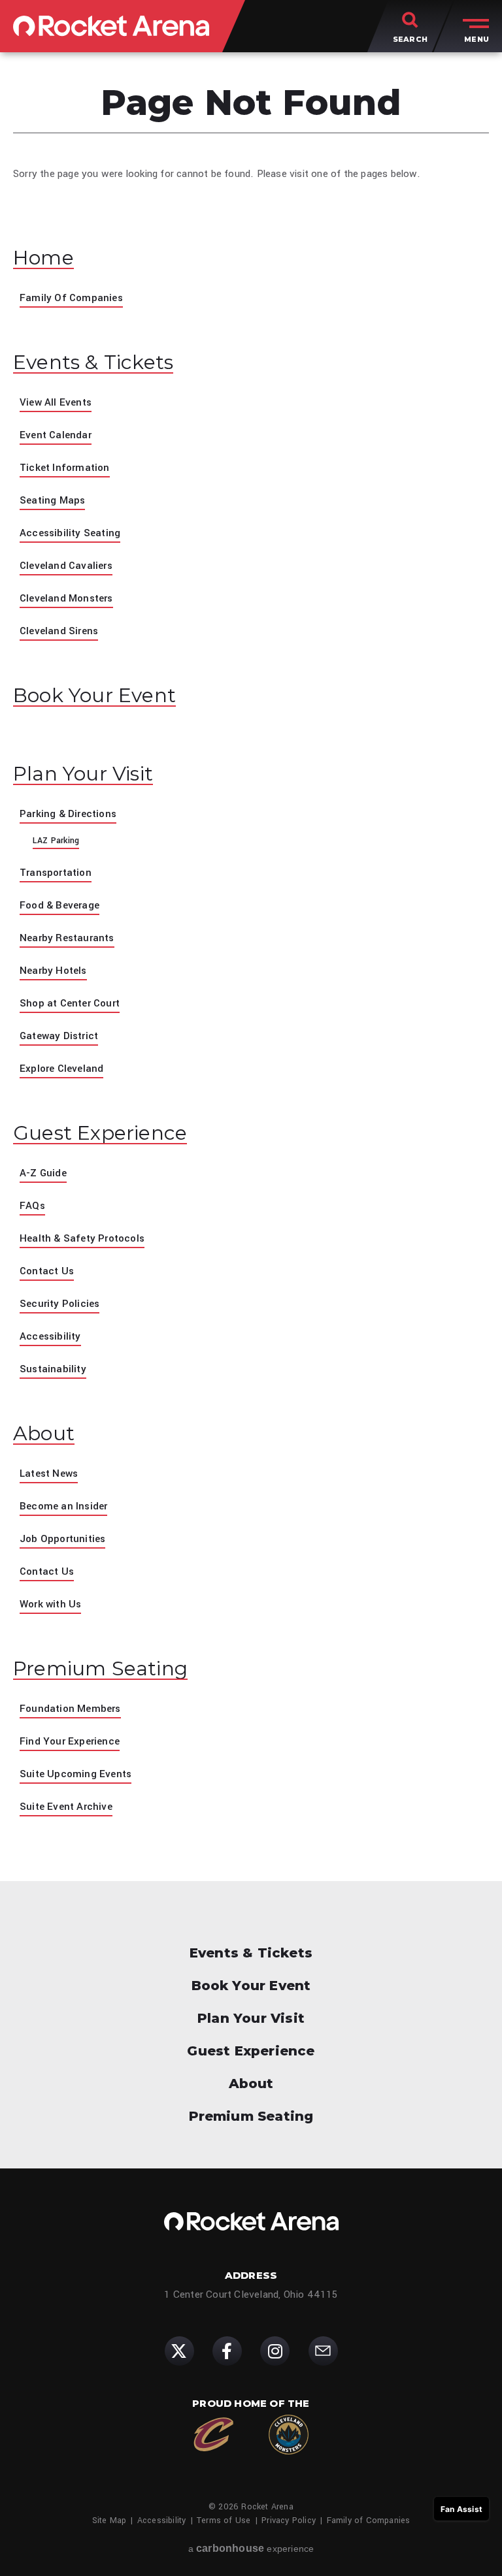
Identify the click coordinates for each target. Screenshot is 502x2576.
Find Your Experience (70, 1741)
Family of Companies (369, 2520)
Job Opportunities (62, 1539)
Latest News (49, 1473)
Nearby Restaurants (67, 938)
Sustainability (53, 1369)
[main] (251, 967)
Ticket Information (65, 468)
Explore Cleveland (61, 1069)
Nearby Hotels (53, 971)
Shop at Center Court (70, 1003)
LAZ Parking (56, 841)
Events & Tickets (93, 362)
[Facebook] (227, 2351)
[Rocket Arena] (111, 26)
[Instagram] (275, 2351)
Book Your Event (94, 696)
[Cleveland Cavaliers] (213, 2435)
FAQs (32, 1206)
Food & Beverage (59, 905)
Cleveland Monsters (66, 598)
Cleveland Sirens (59, 631)
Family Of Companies (71, 298)
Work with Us (50, 1604)
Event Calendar (56, 435)
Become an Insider (63, 1506)
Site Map (109, 2520)
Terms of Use (224, 2520)
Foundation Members (70, 1709)
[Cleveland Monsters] (289, 2435)
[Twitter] (179, 2351)
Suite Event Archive (66, 1807)
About (44, 1434)
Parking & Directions (68, 814)
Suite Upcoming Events (75, 1774)
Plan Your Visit (83, 774)
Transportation (56, 873)
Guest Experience (100, 1133)
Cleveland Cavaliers (66, 566)
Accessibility (50, 1336)
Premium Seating (100, 1669)
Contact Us (47, 1271)
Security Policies (59, 1304)
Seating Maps (52, 500)
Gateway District (59, 1036)
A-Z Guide (43, 1173)
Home (43, 258)
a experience (251, 2548)
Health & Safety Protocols (82, 1238)
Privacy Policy (289, 2520)
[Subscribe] (323, 2351)
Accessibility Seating (70, 533)
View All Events (56, 402)
